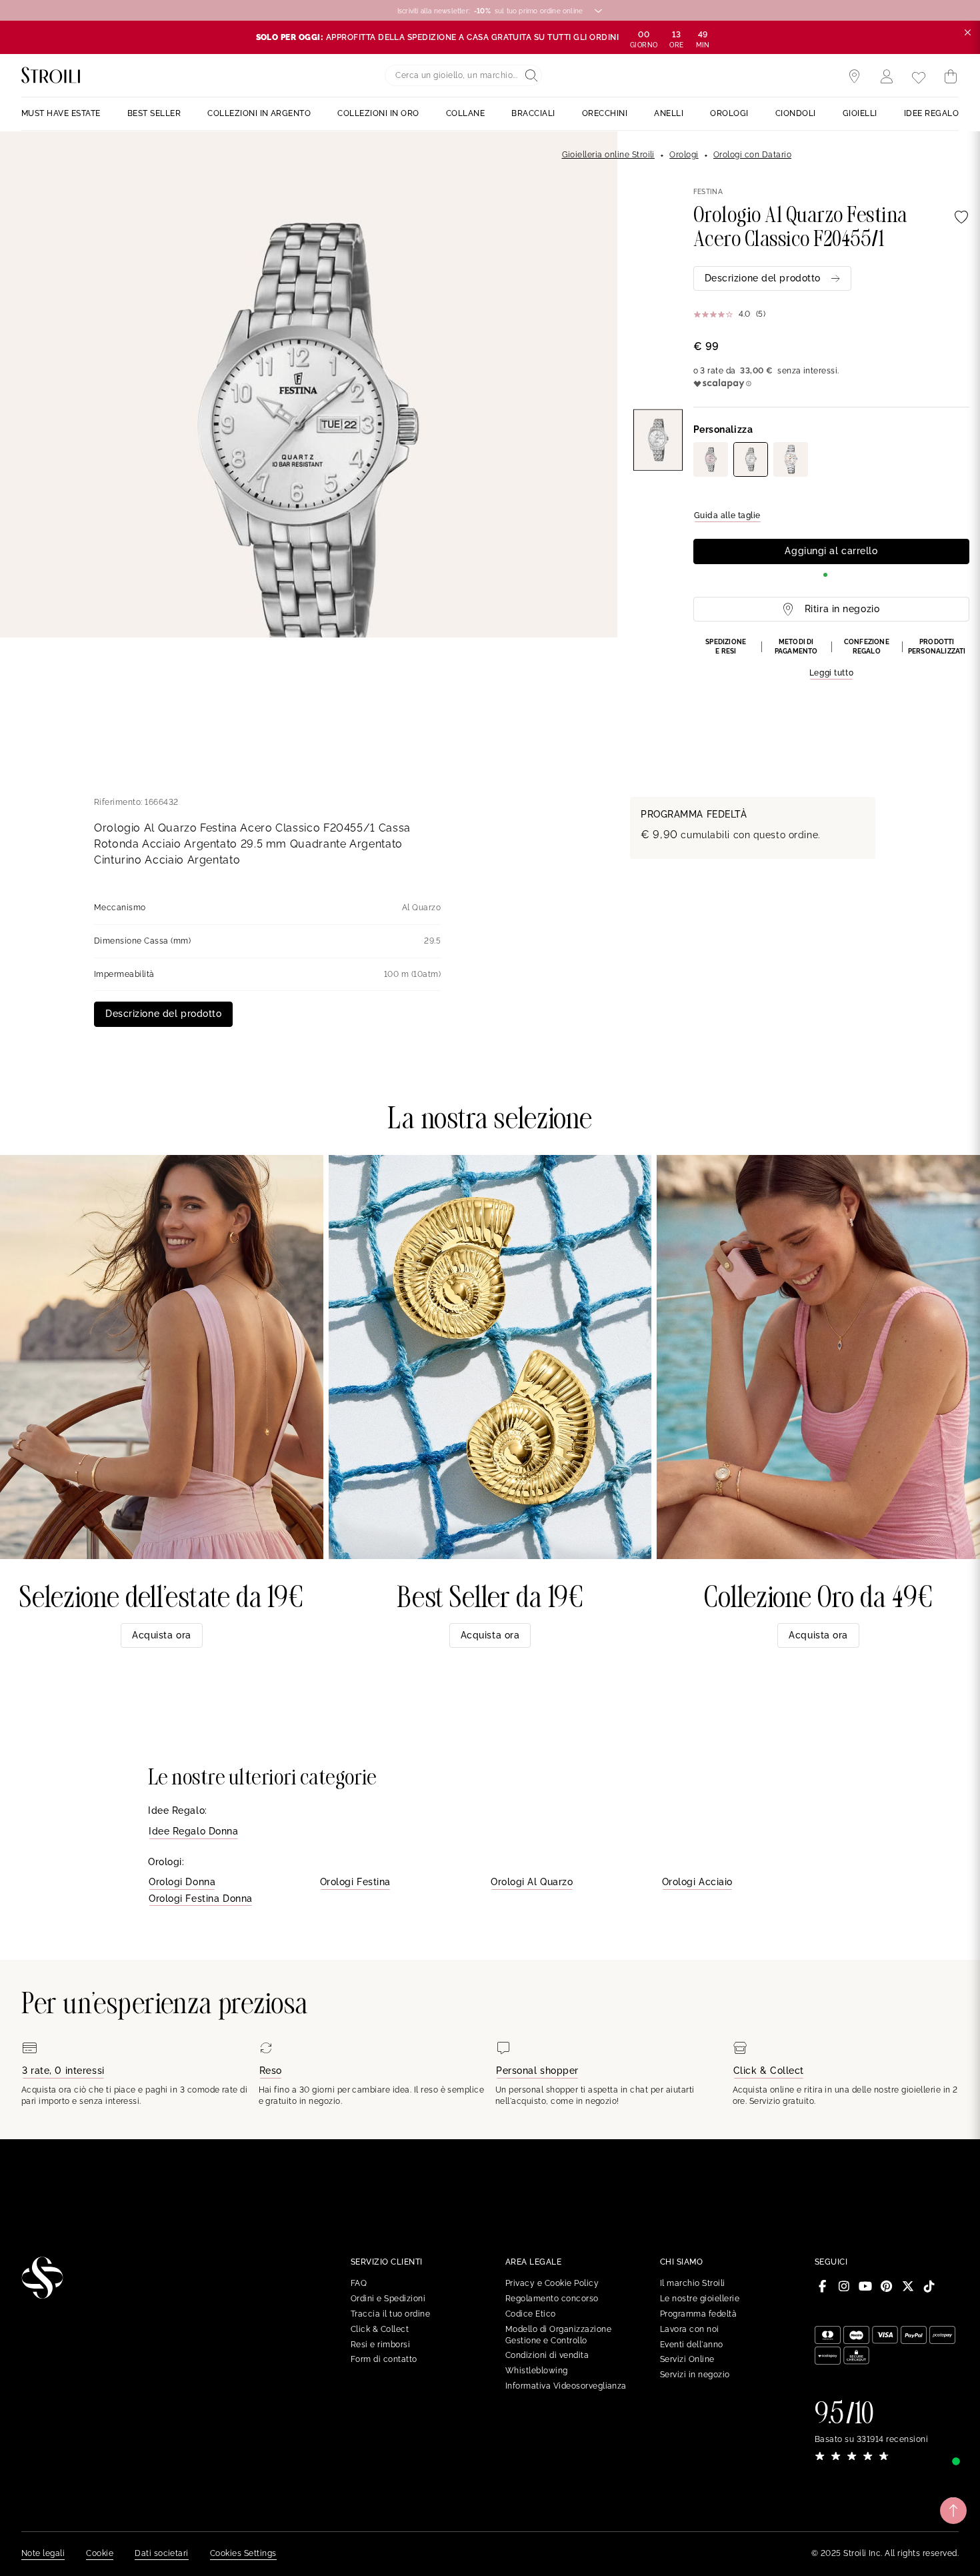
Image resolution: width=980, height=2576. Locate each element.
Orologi (684, 155)
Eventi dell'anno (692, 2345)
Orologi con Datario (752, 155)
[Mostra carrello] (951, 77)
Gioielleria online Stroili (608, 155)
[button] (831, 659)
